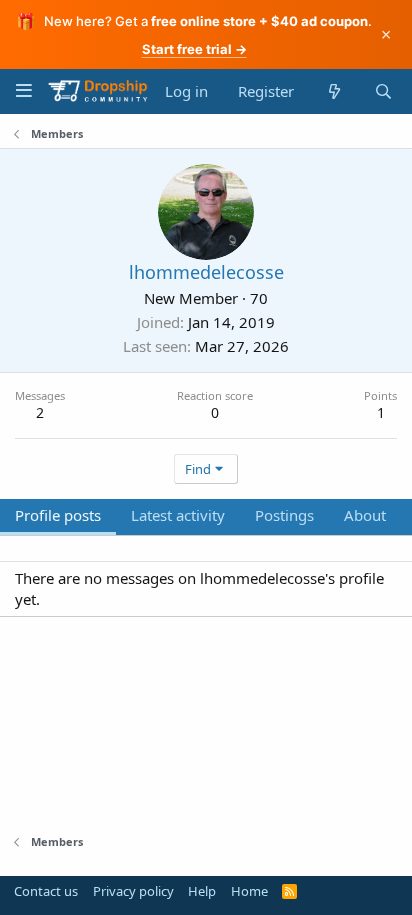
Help (202, 891)
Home (249, 891)
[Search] (383, 91)
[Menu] (23, 90)
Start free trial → (194, 49)
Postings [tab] (284, 515)
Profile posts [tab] (58, 515)
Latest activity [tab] (178, 515)
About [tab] (365, 515)
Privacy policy (133, 891)
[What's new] (333, 91)
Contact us (46, 891)
